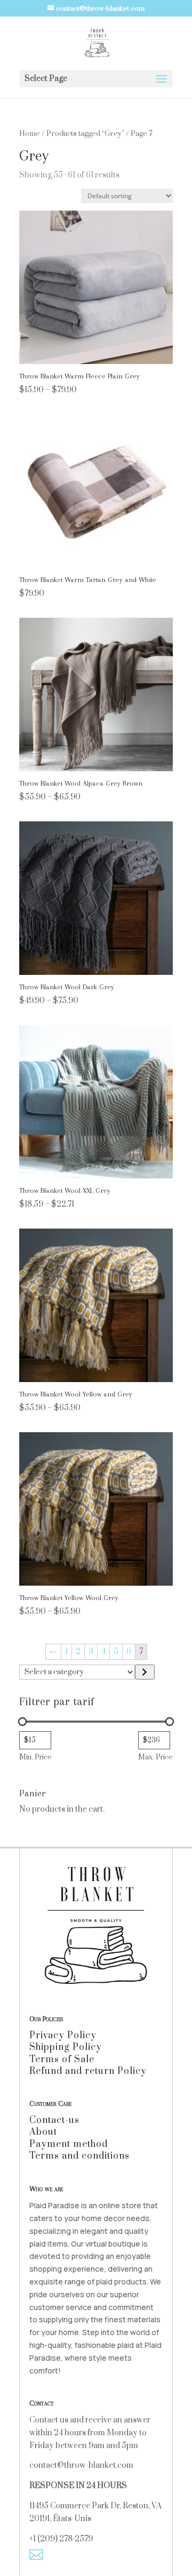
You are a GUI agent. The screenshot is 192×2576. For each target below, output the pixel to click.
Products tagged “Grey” (85, 134)
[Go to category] (145, 1672)
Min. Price (35, 1757)
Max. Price (155, 1757)
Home (30, 134)
